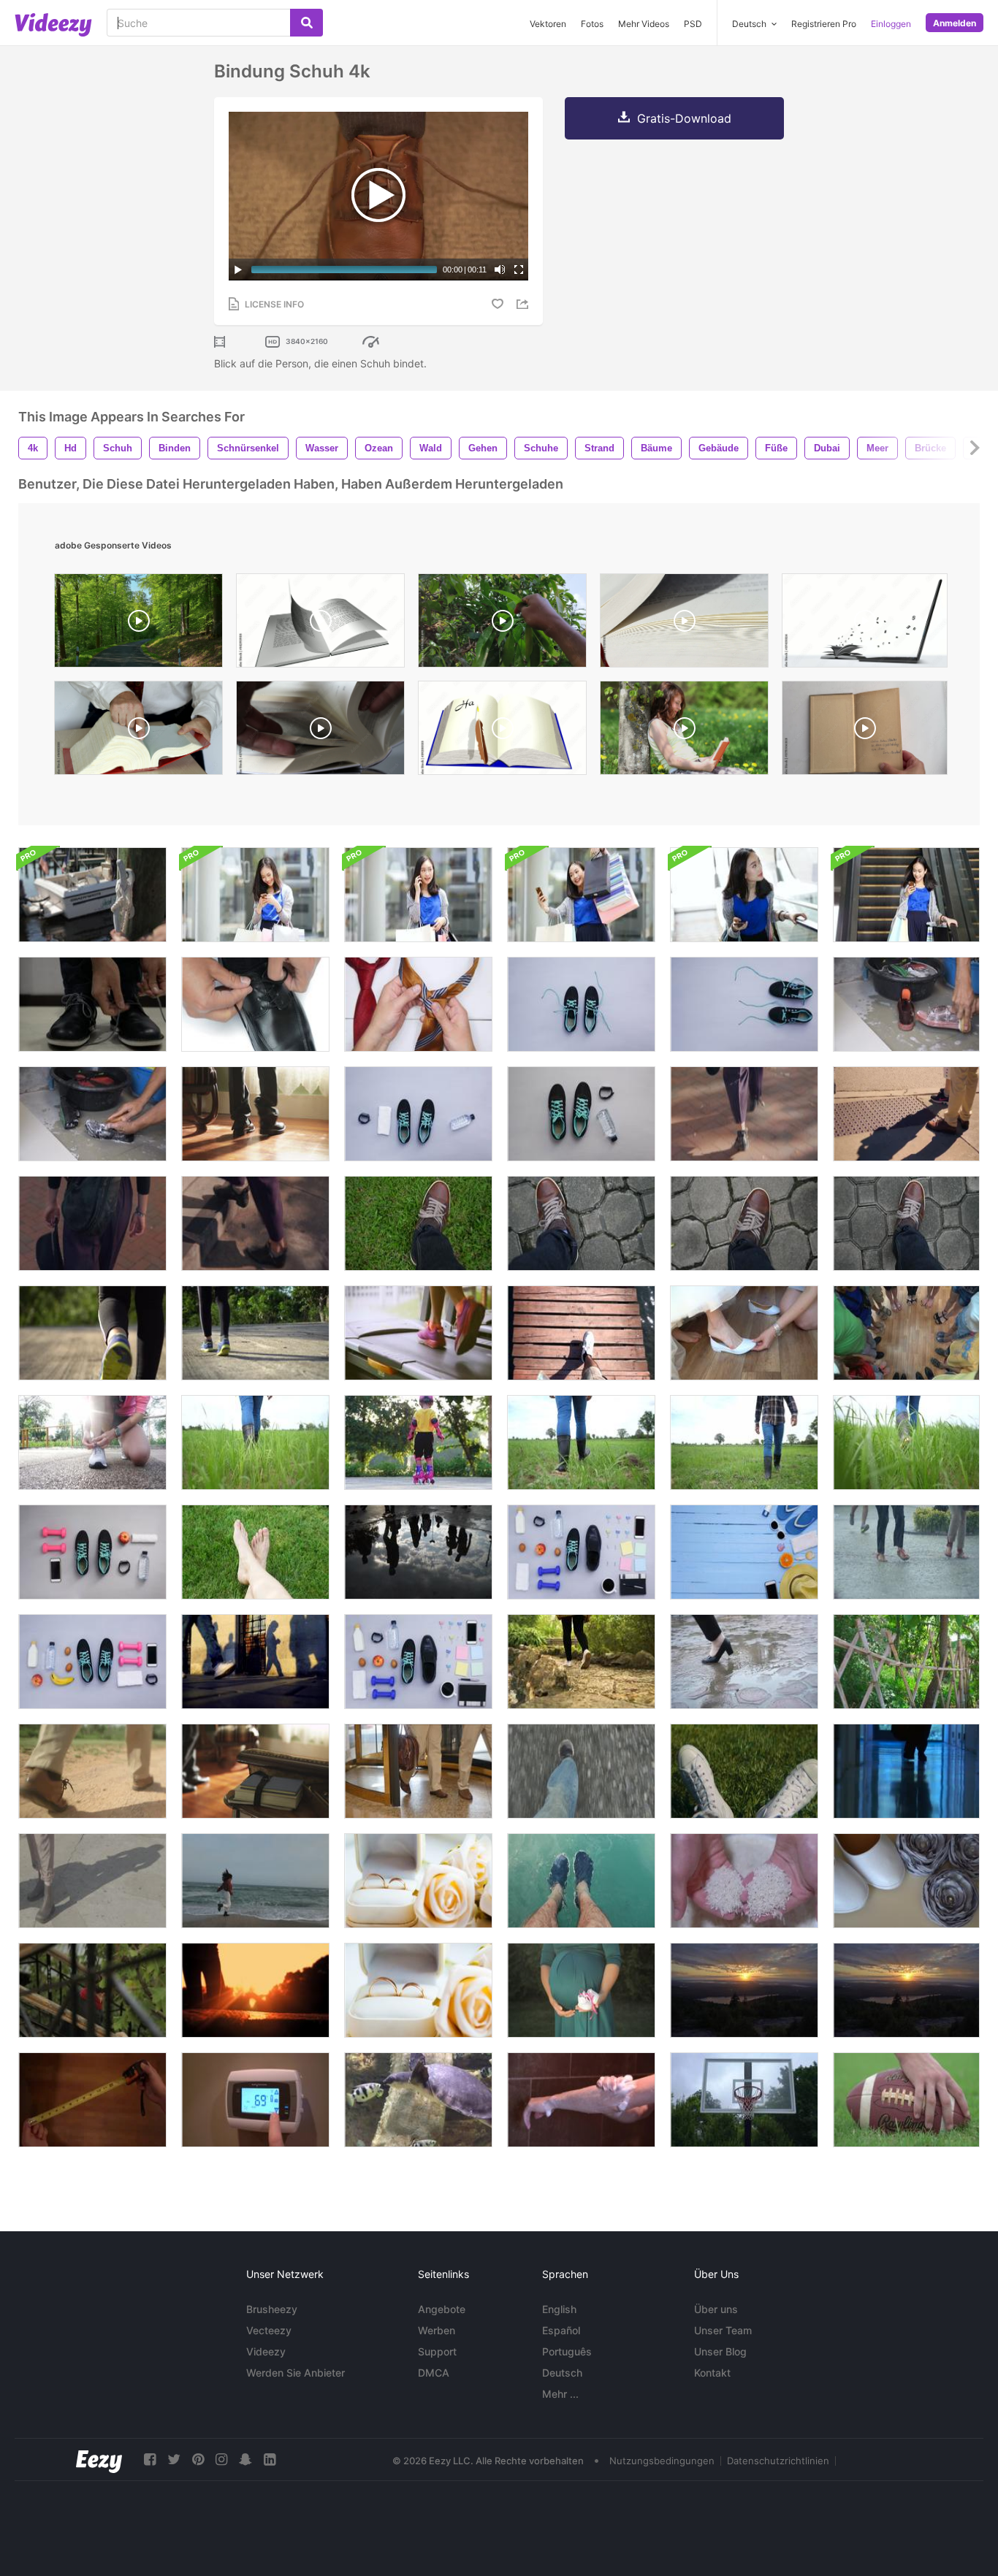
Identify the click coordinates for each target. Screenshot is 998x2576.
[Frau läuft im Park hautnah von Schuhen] (255, 1333)
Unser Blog (720, 2351)
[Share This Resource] (525, 304)
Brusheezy (272, 2309)
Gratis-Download (684, 118)
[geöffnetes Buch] (320, 624)
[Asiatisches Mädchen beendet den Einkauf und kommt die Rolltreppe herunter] (906, 895)
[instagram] (221, 2460)
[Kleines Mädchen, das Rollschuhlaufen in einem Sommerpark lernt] (418, 1442)
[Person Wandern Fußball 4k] (906, 2100)
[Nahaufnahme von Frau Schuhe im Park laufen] (92, 1333)
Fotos (592, 24)
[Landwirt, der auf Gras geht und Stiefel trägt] (255, 1442)
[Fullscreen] (519, 270)
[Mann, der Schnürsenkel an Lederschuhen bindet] (92, 1004)
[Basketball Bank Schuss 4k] (744, 2100)
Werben (437, 2330)
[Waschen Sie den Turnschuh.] (92, 1114)
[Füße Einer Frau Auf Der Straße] (92, 1881)
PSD (693, 24)
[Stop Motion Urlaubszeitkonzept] (744, 1552)
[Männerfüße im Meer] (581, 1881)
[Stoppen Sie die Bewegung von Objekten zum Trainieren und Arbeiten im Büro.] (581, 1552)
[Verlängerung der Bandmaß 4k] (92, 2100)
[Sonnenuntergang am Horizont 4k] (744, 1990)
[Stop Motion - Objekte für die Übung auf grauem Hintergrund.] (92, 1662)
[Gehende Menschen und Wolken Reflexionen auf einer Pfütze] (418, 1552)
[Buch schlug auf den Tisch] (255, 1771)
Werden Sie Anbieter (296, 2373)
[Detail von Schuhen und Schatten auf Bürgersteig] (906, 1114)
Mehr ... (560, 2394)
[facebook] (150, 2460)
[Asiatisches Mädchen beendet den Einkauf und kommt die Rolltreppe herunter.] (744, 895)
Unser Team (723, 2330)
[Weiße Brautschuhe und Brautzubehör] (906, 1881)
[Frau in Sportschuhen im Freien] (255, 1990)
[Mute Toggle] (500, 270)
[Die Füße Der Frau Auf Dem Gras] (255, 1552)
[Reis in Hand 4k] (744, 1881)
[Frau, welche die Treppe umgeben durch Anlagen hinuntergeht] (92, 1990)
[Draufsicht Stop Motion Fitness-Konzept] (92, 1552)
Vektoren (548, 24)
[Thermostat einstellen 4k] (255, 2100)
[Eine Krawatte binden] (418, 1004)
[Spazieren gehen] (581, 1662)
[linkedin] (270, 2460)
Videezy (266, 2351)
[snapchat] (245, 2460)
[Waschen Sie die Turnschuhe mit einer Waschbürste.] (906, 1004)
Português (567, 2351)
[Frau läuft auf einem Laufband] (418, 1333)
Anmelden (955, 23)
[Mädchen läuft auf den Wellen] (255, 1881)
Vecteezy (269, 2330)
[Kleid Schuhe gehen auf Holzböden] (255, 1114)
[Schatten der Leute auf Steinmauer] (255, 1662)
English (559, 2309)
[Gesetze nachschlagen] (138, 731)
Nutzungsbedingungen (662, 2461)
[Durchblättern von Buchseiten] (684, 624)
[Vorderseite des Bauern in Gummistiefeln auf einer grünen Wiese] (744, 1442)
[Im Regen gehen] (744, 1662)
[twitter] (174, 2460)
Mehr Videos (644, 24)
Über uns (716, 2309)
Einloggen (891, 24)
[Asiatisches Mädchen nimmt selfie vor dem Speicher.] (581, 895)
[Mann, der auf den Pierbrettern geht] (581, 1333)
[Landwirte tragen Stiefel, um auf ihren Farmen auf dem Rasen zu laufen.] (906, 1442)
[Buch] (320, 731)
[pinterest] (198, 2460)
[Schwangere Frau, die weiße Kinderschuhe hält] (581, 1990)
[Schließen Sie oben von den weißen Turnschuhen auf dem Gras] (744, 1771)
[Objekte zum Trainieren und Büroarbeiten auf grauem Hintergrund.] (418, 1662)
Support (437, 2351)
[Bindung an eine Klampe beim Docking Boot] (92, 895)
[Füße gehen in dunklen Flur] (906, 1771)
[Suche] (306, 23)
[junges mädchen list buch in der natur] (684, 731)
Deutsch (562, 2373)
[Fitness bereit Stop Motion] (418, 1114)
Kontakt (712, 2373)
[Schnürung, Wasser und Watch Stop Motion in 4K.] (581, 1114)
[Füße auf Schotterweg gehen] (92, 1771)
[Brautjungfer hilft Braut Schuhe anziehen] (744, 1333)
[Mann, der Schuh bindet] (255, 1004)
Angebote (442, 2309)
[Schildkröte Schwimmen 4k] (418, 2100)
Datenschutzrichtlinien (778, 2461)
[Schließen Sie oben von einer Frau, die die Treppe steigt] (255, 1223)
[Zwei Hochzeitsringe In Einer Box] (418, 1881)
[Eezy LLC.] (99, 2460)
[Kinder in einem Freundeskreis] (906, 1333)
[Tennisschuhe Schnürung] (744, 1004)
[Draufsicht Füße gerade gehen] (418, 1223)
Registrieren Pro (824, 24)
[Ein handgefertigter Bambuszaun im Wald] (906, 1662)
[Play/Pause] (238, 270)
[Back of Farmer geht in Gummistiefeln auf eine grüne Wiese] (581, 1442)
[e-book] (865, 624)
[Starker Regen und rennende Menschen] (906, 1552)
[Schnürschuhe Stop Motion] (581, 1004)
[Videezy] (53, 25)
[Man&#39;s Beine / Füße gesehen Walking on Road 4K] (581, 1771)
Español (561, 2330)
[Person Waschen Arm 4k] (581, 2100)
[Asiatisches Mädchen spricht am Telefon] (255, 895)
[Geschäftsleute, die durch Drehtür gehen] (418, 1771)
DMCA (434, 2373)
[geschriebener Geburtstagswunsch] (502, 731)
